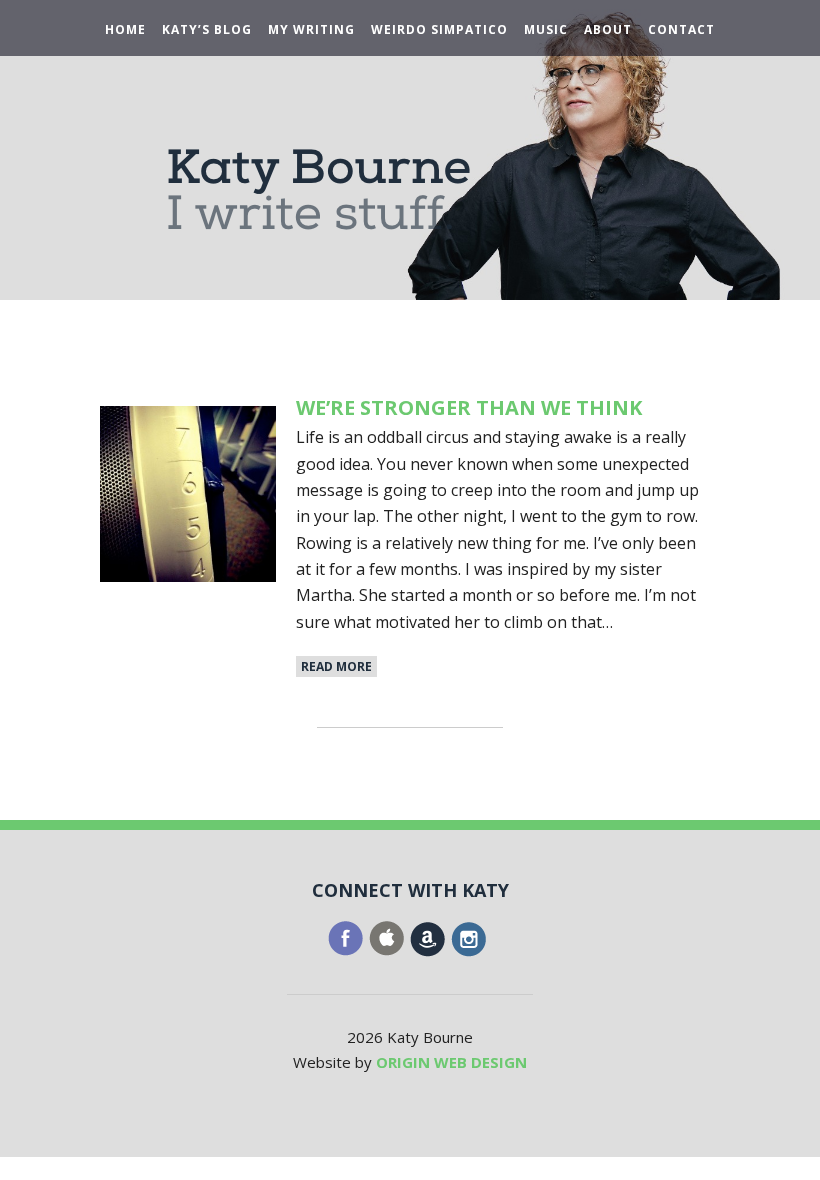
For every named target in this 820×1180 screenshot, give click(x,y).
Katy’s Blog (207, 30)
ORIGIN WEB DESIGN (451, 1062)
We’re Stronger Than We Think (469, 407)
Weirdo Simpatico (439, 30)
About (608, 30)
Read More (336, 666)
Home (125, 30)
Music (546, 30)
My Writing (311, 30)
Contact (681, 30)
